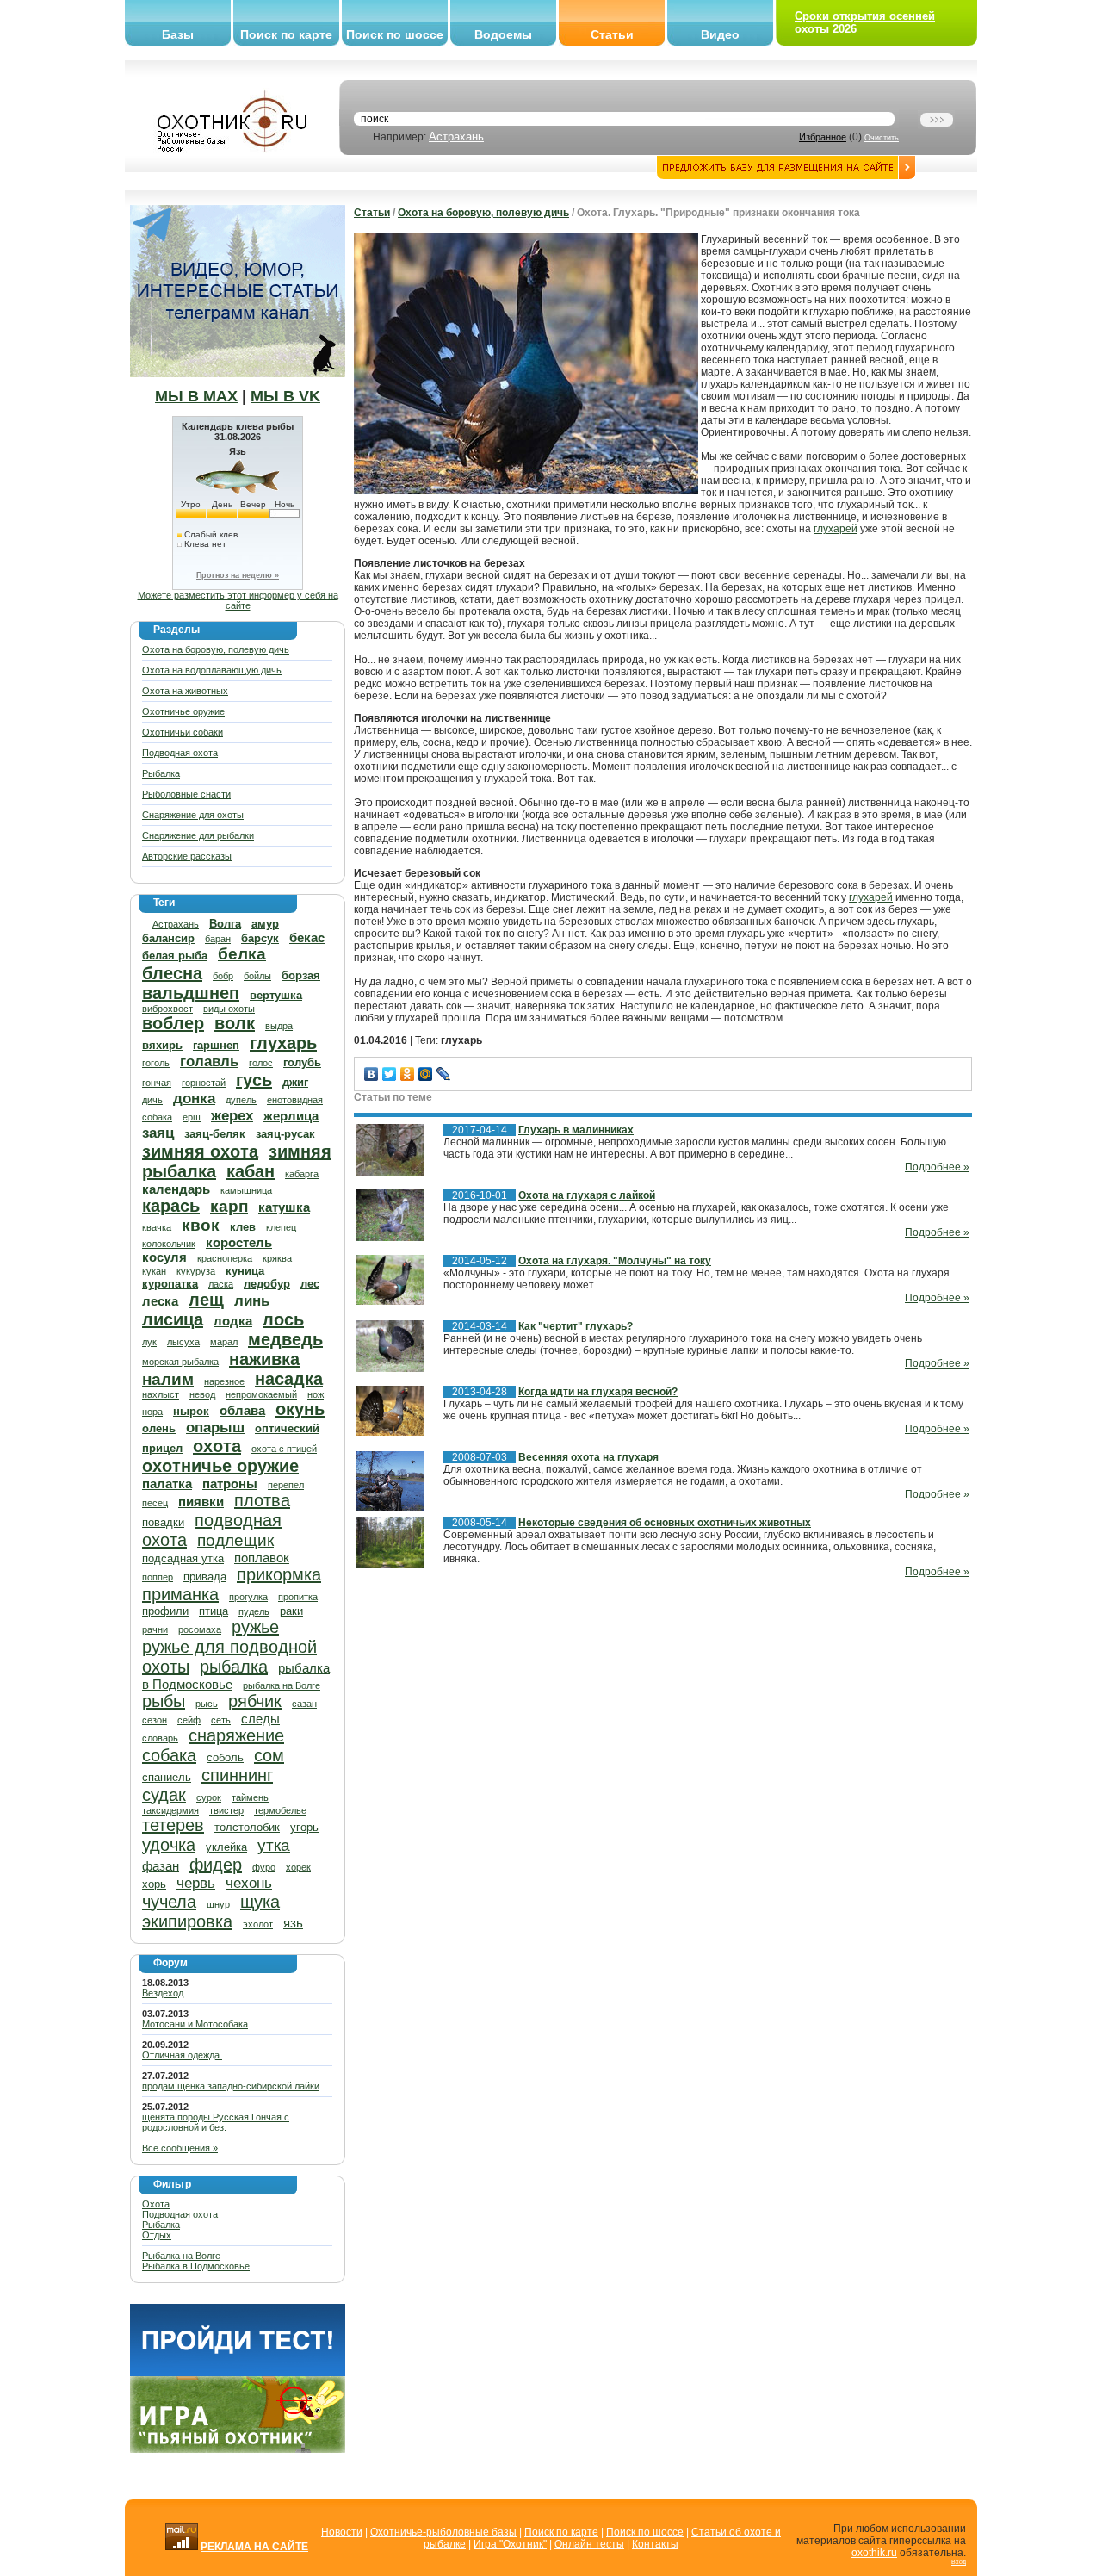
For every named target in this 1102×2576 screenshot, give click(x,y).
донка (194, 1099)
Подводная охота (180, 753)
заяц (158, 1133)
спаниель (167, 1777)
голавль (209, 1061)
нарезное (224, 1381)
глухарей (836, 529)
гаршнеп (216, 1045)
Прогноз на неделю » (238, 575)
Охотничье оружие (183, 711)
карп (229, 1206)
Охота (156, 2204)
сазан (304, 1704)
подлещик (235, 1540)
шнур (218, 1904)
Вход (959, 2562)
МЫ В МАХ (196, 396)
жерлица (291, 1116)
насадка (289, 1379)
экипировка (187, 1921)
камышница (246, 1190)
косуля (164, 1257)
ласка (221, 1284)
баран (218, 939)
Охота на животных (185, 691)
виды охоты (229, 1009)
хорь (154, 1884)
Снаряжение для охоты (193, 815)
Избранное (823, 137)
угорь (304, 1827)
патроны (230, 1484)
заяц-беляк (215, 1134)
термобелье (280, 1810)
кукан (154, 1271)
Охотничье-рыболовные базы (443, 2532)
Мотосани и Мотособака (195, 2024)
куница (245, 1271)
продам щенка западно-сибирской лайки (231, 2086)
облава (242, 1410)
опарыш (215, 1428)
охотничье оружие (220, 1466)
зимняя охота (200, 1151)
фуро (264, 1867)
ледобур (267, 1284)
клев (243, 1227)
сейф (189, 1720)
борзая (301, 975)
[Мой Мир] (426, 1074)
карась (171, 1206)
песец (155, 1503)
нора (152, 1412)
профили (165, 1611)
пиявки (201, 1502)
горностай (204, 1083)
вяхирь (162, 1045)
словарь (160, 1738)
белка (242, 954)
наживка (264, 1359)
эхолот (258, 1924)
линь (252, 1301)
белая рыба (175, 956)
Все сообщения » (180, 2148)
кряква (277, 1258)
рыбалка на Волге (282, 1685)
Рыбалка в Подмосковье (196, 2266)
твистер (226, 1810)
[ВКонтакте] (371, 1074)
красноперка (225, 1258)
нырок (191, 1411)
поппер (158, 1577)
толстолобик (247, 1827)
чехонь (249, 1883)
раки (291, 1611)
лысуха (183, 1342)
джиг (295, 1082)
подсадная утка (183, 1558)
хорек (298, 1867)
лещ (206, 1300)
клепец (281, 1227)
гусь (254, 1080)
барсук (260, 938)
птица (214, 1611)
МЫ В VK (285, 396)
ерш (192, 1117)
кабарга (302, 1174)
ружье (255, 1627)
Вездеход (163, 1993)
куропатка (170, 1284)
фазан (161, 1866)
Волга (225, 924)
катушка (284, 1207)
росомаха (200, 1629)
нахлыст (161, 1394)
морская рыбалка (180, 1362)
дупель (241, 1100)
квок (201, 1225)
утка (274, 1845)
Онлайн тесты (589, 2544)
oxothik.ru (874, 2553)
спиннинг (237, 1775)
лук (149, 1342)
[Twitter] (390, 1074)
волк (235, 1023)
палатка (167, 1484)
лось (283, 1319)
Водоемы (503, 34)
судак (164, 1795)
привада (205, 1577)
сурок (209, 1797)
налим (168, 1379)
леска (160, 1301)
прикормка (279, 1574)
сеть (221, 1720)
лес (310, 1284)
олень (159, 1428)
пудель (254, 1611)
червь (196, 1883)
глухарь (283, 1043)
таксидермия (170, 1810)
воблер (173, 1023)
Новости (342, 2532)
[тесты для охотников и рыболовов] (238, 2373)
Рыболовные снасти (186, 794)
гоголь (156, 1063)
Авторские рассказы (187, 856)
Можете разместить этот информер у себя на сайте (238, 600)
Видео (720, 34)
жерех (232, 1116)
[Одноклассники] (408, 1074)
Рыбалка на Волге (181, 2256)
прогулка (248, 1597)
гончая (157, 1083)
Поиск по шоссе (395, 34)
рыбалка (234, 1667)
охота (217, 1446)
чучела (169, 1902)
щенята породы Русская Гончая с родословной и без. (216, 2122)
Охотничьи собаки (183, 732)
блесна (172, 973)
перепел (286, 1485)
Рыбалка (161, 773)
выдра (279, 1026)
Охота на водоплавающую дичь (212, 670)
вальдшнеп (191, 993)
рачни (155, 1629)
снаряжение (236, 1735)
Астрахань (456, 137)
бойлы (257, 976)
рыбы (164, 1701)
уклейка (226, 1847)
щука (260, 1902)
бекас (307, 937)
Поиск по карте (286, 34)
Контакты (655, 2544)
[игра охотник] (238, 2449)
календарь (176, 1189)
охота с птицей (284, 1449)
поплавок (262, 1558)
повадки (163, 1522)
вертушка (276, 995)
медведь (285, 1339)
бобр (223, 976)
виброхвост (167, 1009)
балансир (168, 938)
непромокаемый (261, 1394)
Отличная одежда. (182, 2055)
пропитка (298, 1597)
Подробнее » (937, 1167)
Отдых (157, 2235)
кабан (251, 1171)
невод (202, 1394)
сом (269, 1755)
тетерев (173, 1825)
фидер (216, 1865)
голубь (302, 1062)
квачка (157, 1227)
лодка (233, 1321)
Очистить (882, 138)
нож (316, 1394)
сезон (155, 1720)
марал (224, 1342)
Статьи (612, 34)
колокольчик (169, 1244)
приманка (180, 1594)
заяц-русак (285, 1134)
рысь (207, 1704)
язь (293, 1923)
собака (169, 1755)
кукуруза (196, 1271)
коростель (239, 1242)
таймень (250, 1797)
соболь (225, 1757)
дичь (152, 1100)
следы (260, 1719)
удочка (169, 1845)
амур (265, 924)
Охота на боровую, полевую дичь (216, 649)
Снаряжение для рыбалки (198, 835)
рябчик (255, 1701)
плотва (262, 1500)
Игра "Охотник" (510, 2544)
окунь (300, 1409)
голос (261, 1063)
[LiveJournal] (444, 1074)
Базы (178, 34)
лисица (173, 1319)
